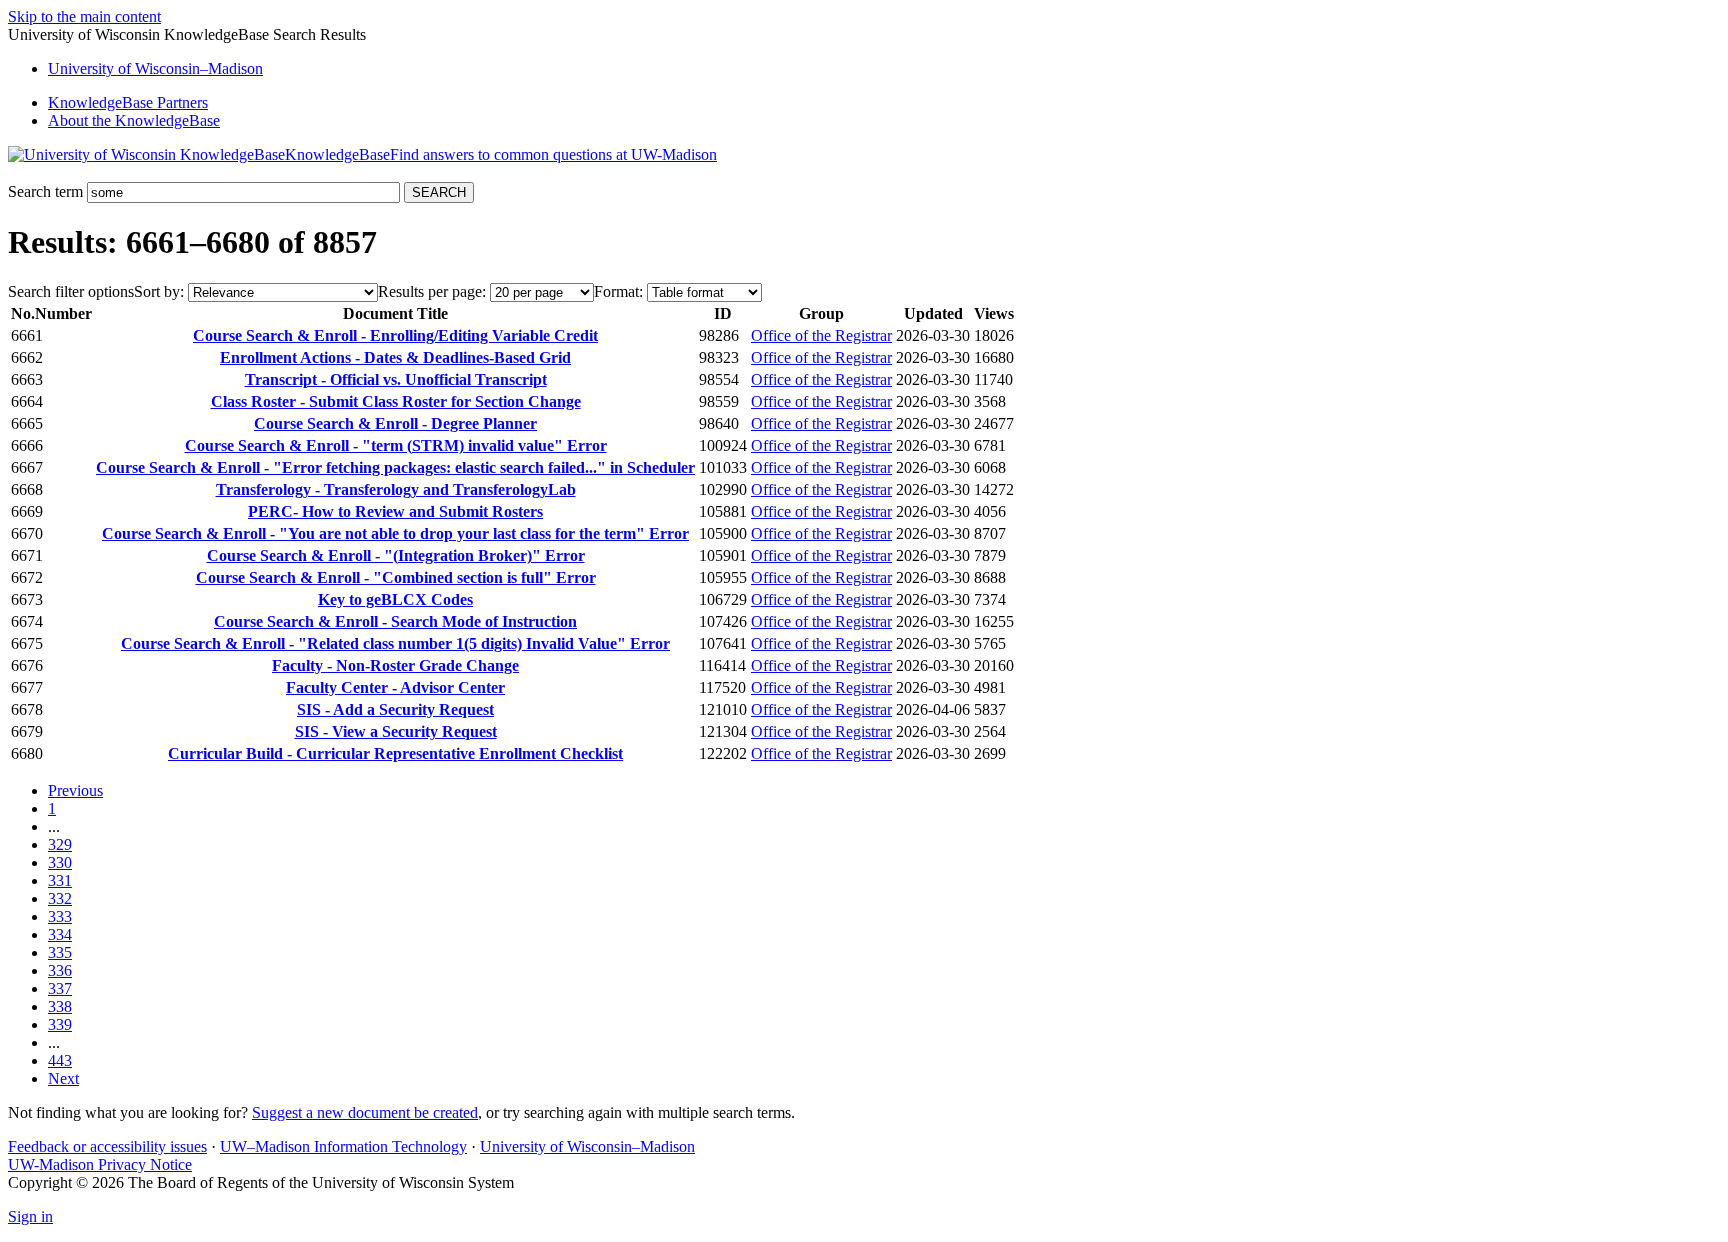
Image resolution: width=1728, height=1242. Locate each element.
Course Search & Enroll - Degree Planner (395, 423)
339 (60, 1024)
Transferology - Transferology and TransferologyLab (396, 489)
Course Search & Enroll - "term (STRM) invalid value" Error (396, 445)
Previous (75, 790)
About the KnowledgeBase (134, 120)
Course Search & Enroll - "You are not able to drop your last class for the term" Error (395, 533)
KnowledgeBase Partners (128, 102)
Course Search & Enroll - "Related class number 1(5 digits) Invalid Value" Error (395, 643)
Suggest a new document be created (365, 1112)
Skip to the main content (84, 16)
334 (60, 934)
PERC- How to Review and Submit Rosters (395, 511)
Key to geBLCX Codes (395, 599)
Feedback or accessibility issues (107, 1146)
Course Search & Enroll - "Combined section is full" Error (396, 577)
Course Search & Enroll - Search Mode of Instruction (395, 621)
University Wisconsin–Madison (155, 68)
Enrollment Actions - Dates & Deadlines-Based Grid (395, 357)
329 (60, 844)
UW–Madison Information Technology (343, 1146)
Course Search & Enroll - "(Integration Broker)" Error (396, 555)
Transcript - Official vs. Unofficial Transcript (396, 379)
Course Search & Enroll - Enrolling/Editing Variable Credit (395, 335)
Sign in (30, 1216)
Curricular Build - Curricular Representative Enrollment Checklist (395, 753)
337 (60, 988)
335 (60, 952)
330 (60, 862)
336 (60, 970)
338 (60, 1006)
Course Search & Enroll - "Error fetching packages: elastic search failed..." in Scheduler (395, 467)
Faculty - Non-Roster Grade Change (395, 665)
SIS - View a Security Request (396, 731)
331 (60, 880)
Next (63, 1078)
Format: (618, 291)
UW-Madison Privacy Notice (100, 1164)
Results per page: (432, 291)
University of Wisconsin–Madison (587, 1146)
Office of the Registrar (821, 335)
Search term (45, 191)
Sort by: (159, 291)
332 (60, 898)
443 (60, 1060)
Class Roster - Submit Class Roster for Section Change (396, 401)
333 (60, 916)
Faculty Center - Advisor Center (395, 687)
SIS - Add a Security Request (395, 709)
